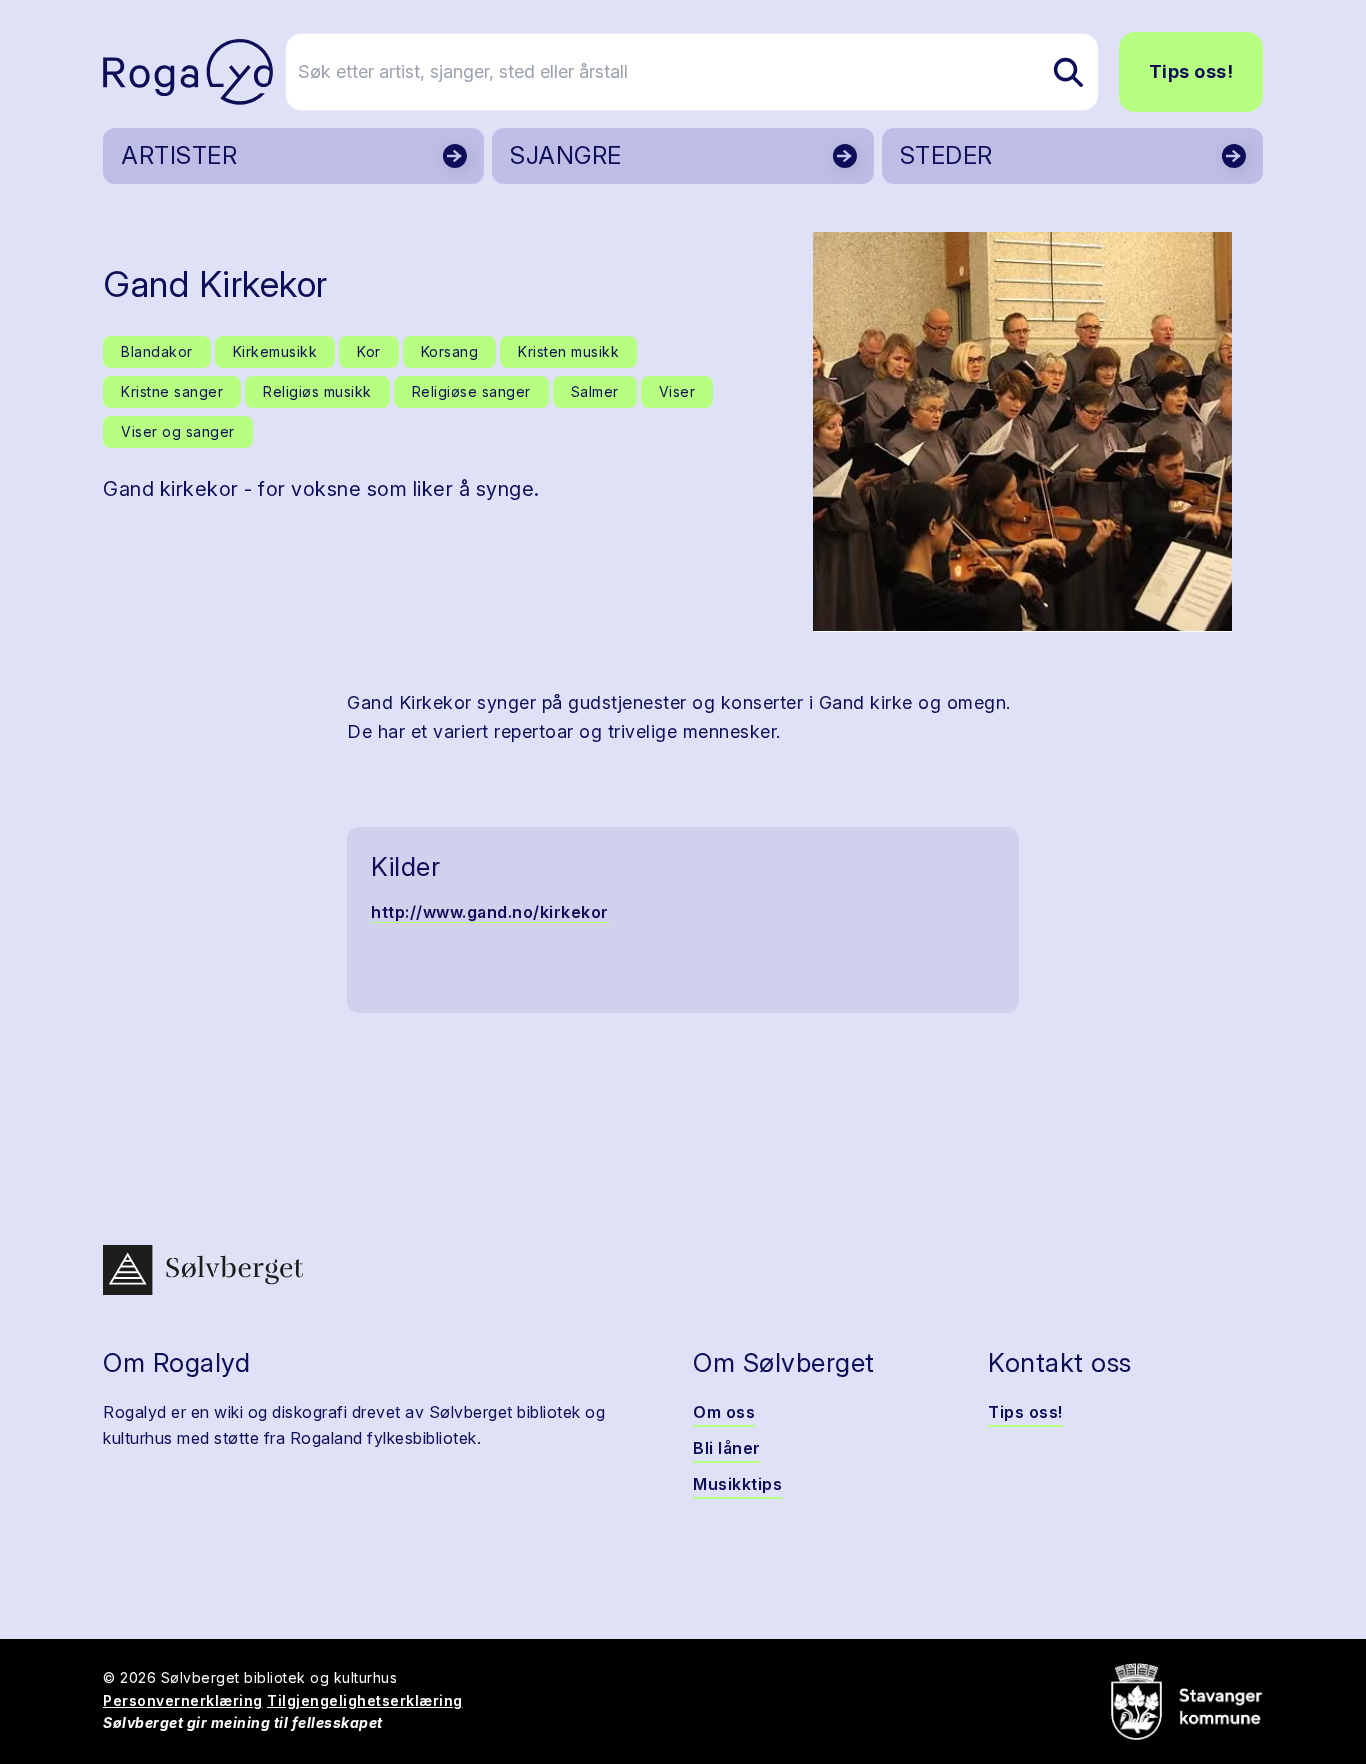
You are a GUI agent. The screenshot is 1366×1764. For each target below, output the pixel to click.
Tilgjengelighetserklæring (365, 1700)
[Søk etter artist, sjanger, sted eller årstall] (1068, 72)
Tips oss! (1191, 71)
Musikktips (737, 1484)
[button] (1022, 432)
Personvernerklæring (183, 1700)
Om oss (724, 1412)
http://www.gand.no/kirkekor (490, 912)
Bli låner (727, 1448)
